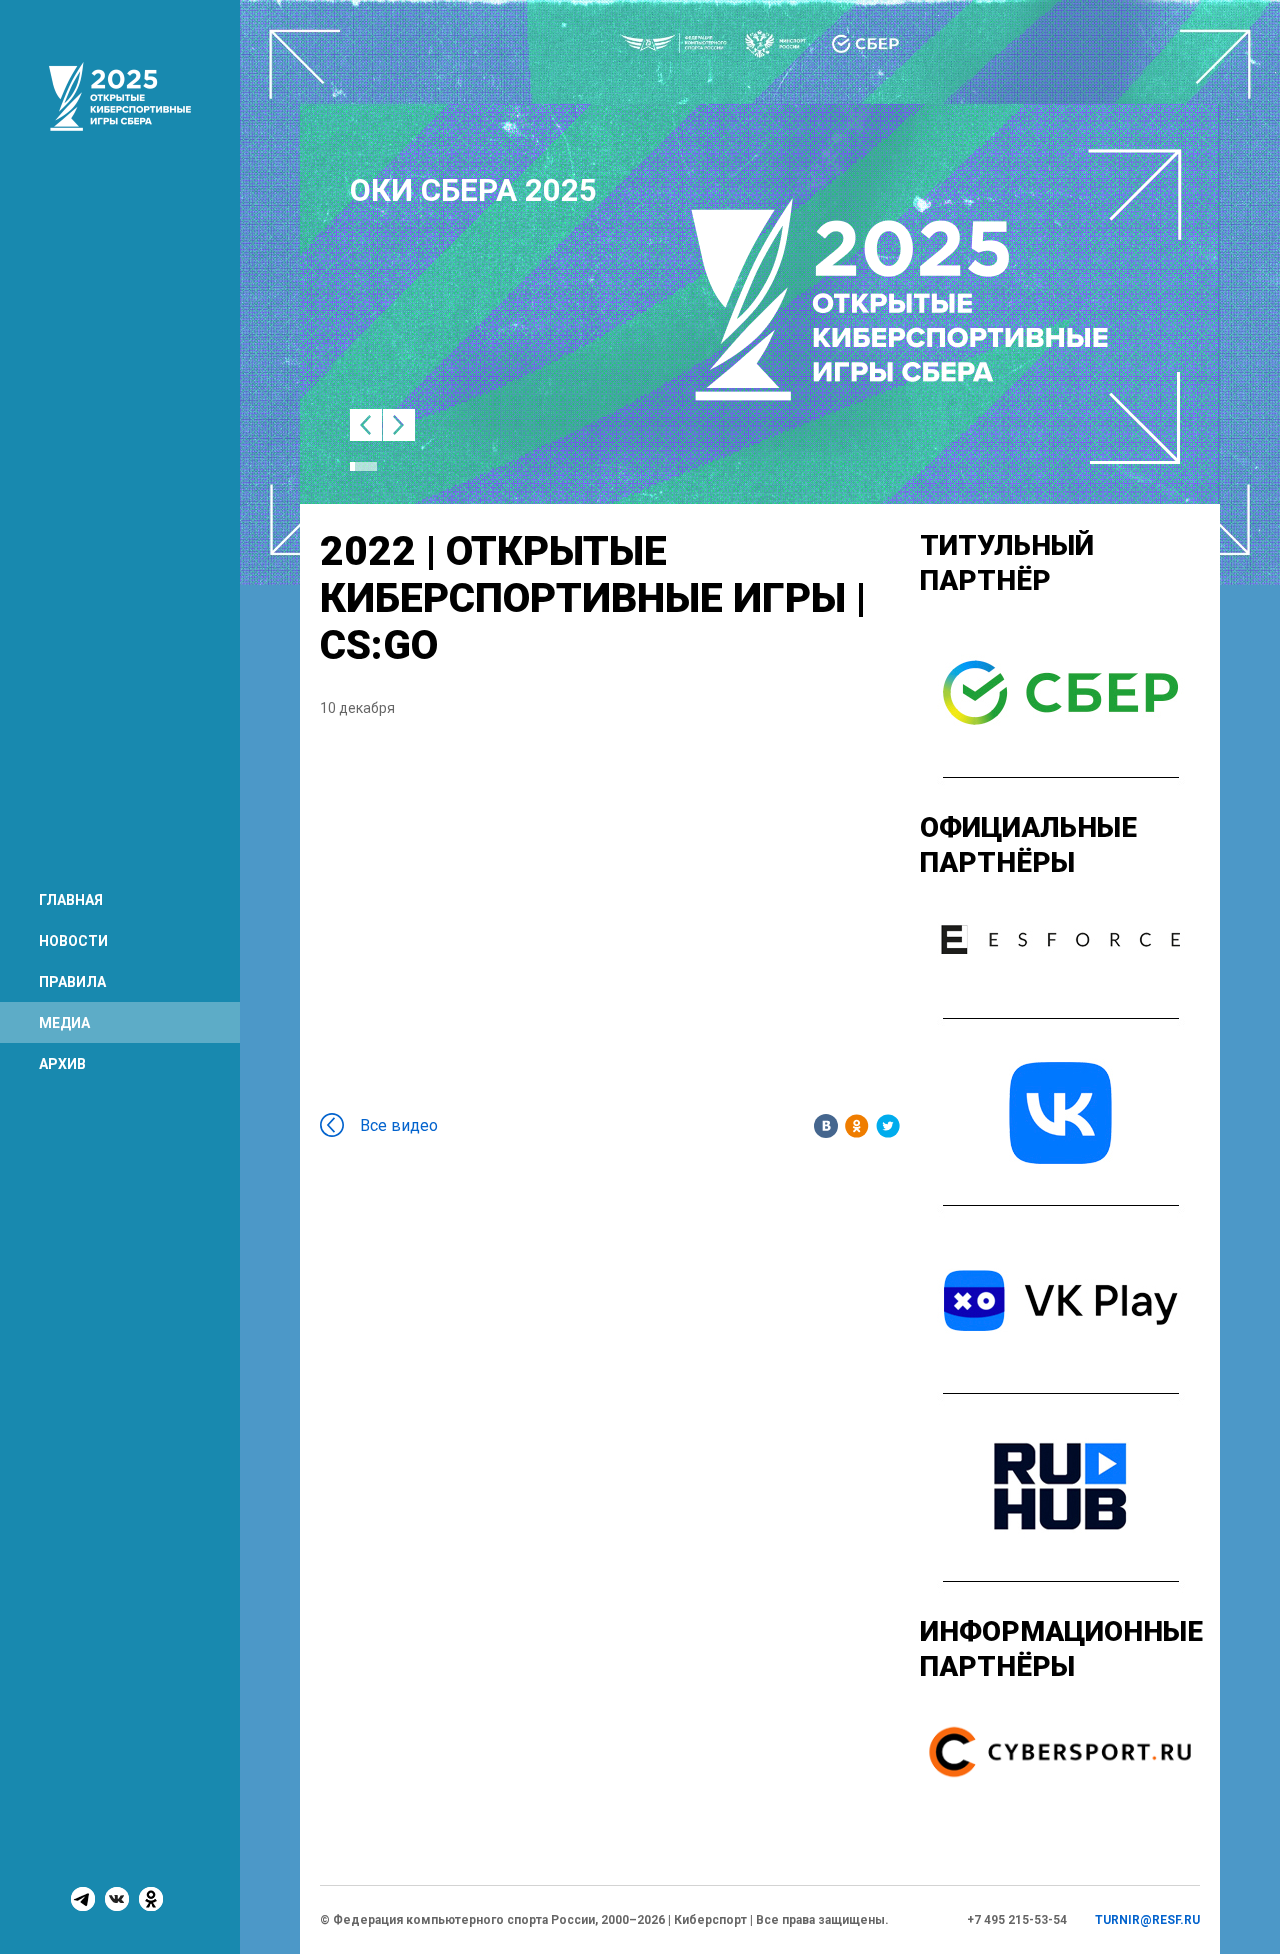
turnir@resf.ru (1147, 1920)
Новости (73, 941)
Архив (62, 1064)
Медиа (64, 1023)
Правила (72, 982)
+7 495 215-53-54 (1017, 1920)
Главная (71, 900)
